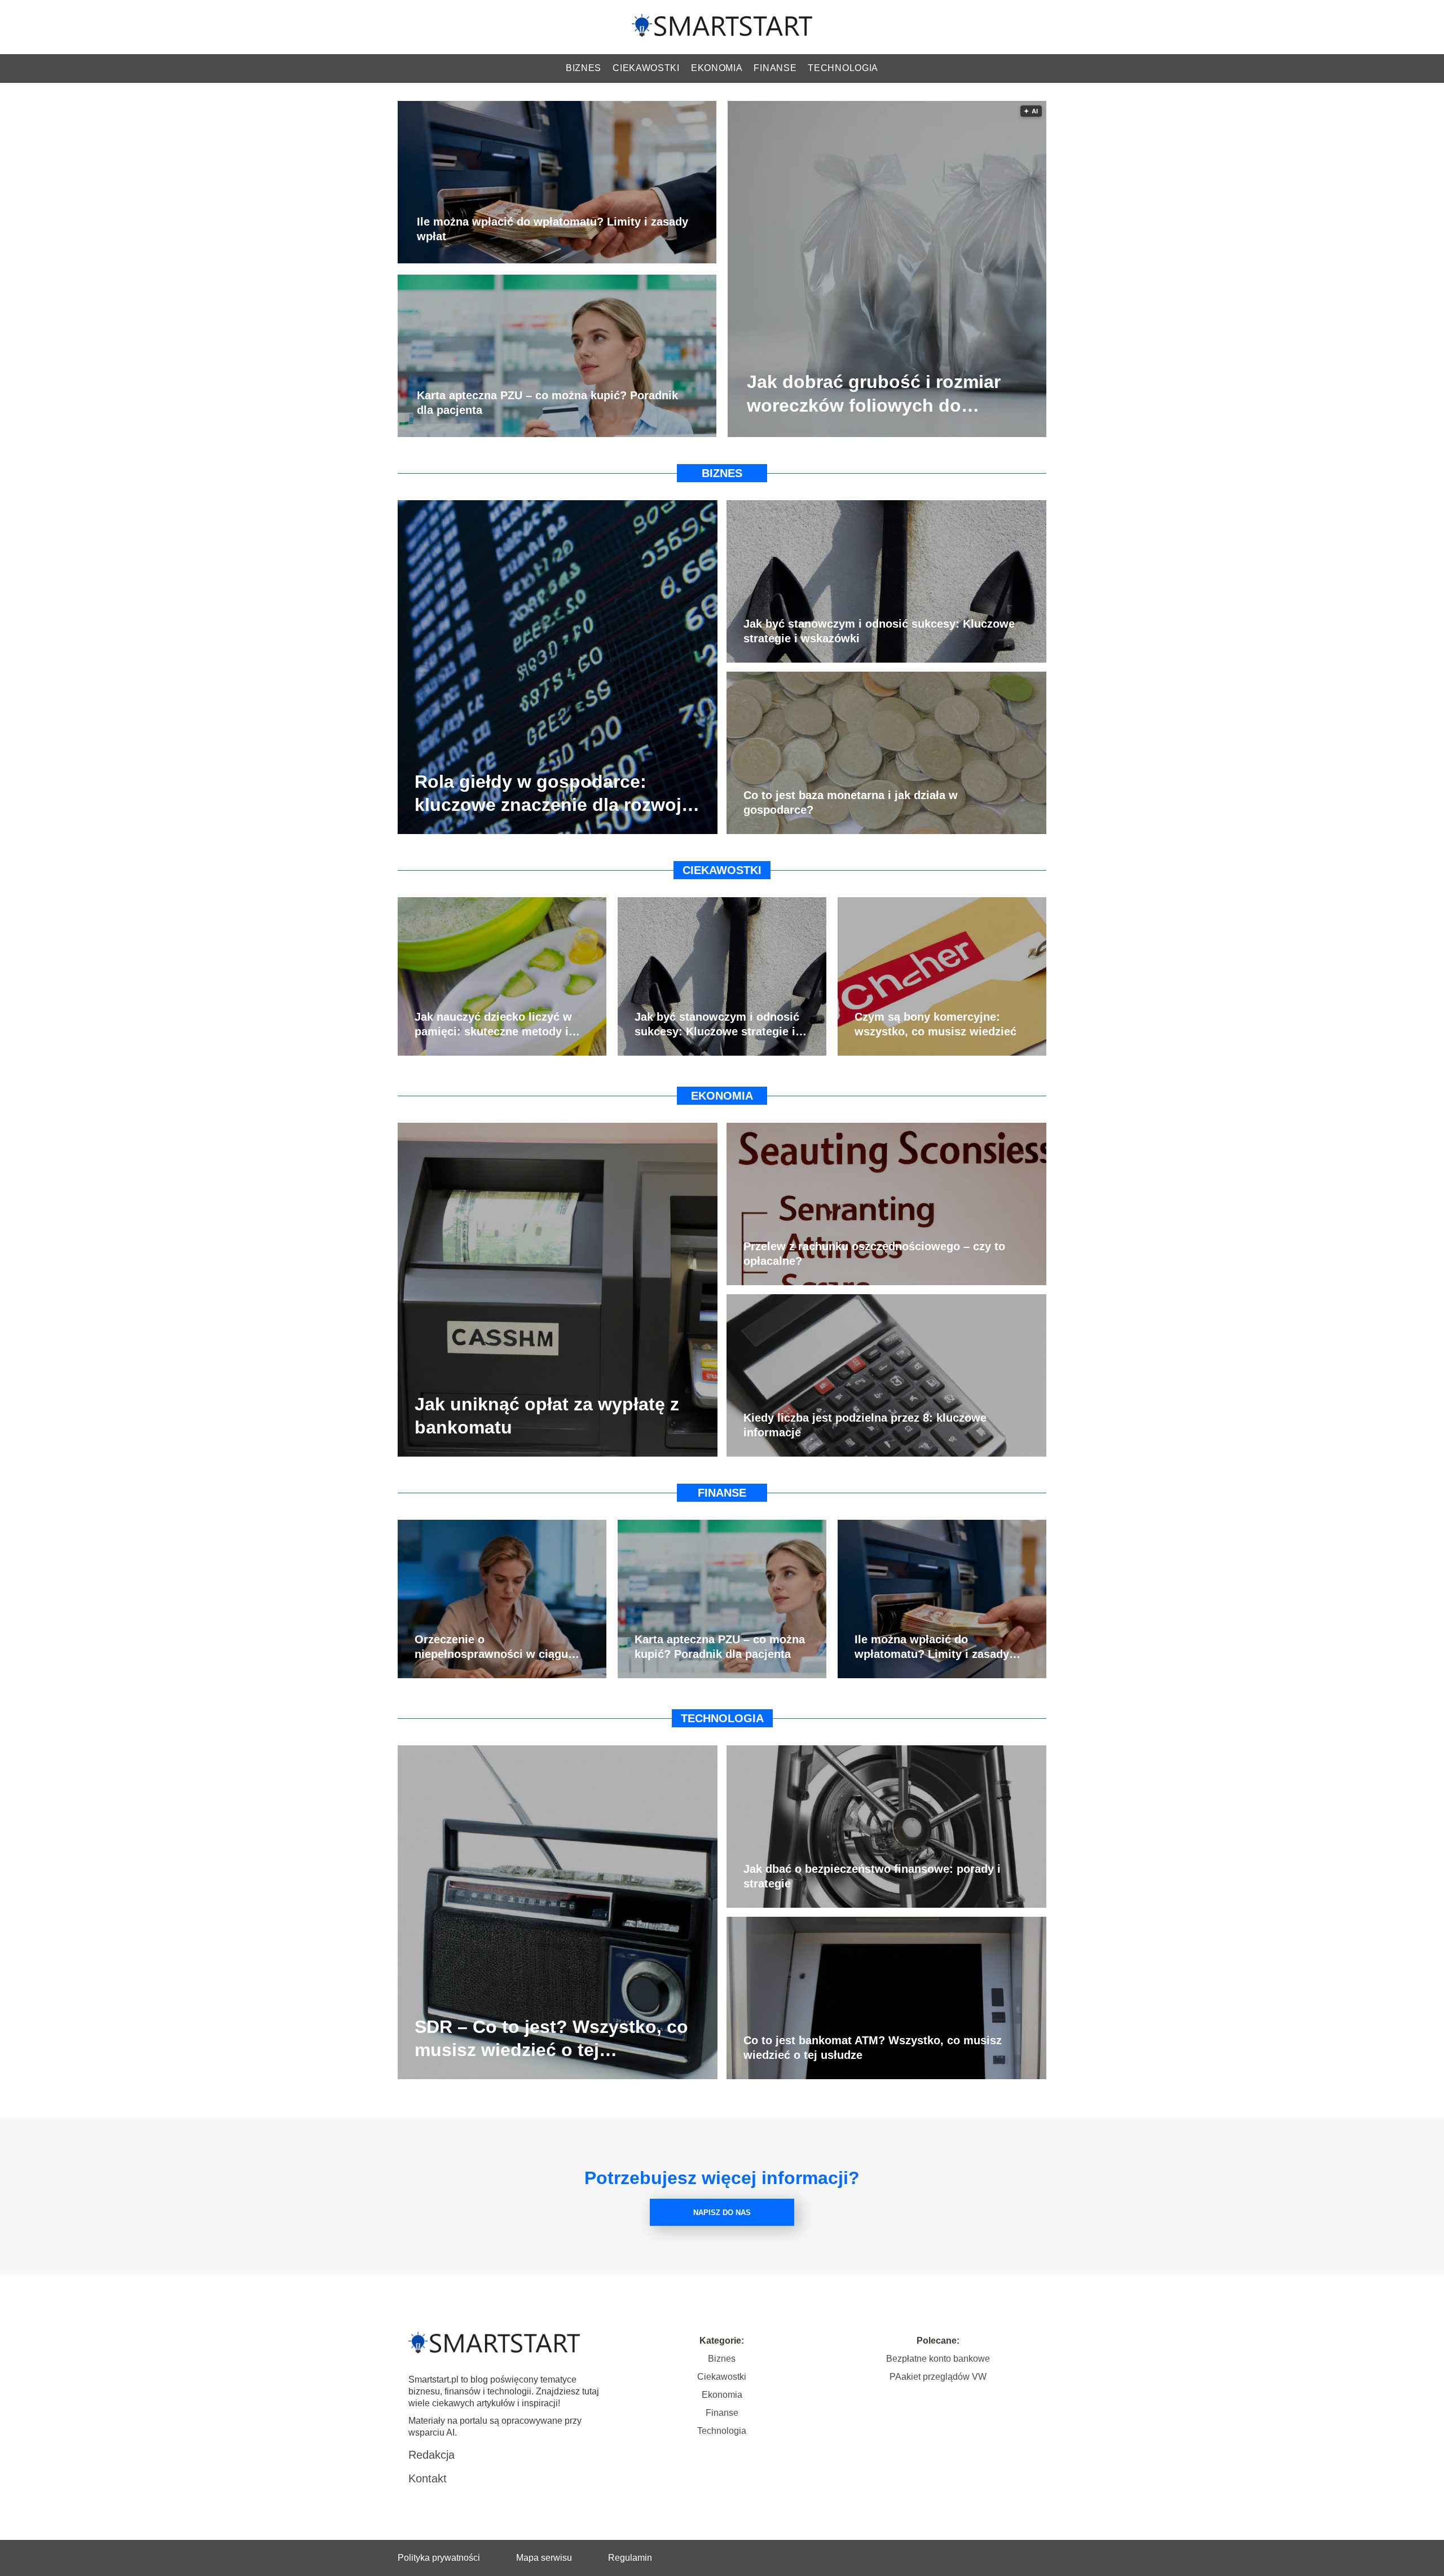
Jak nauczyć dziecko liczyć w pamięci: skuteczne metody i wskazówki (493, 1025)
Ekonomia (717, 68)
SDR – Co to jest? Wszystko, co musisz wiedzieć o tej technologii (551, 2039)
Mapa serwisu (544, 2558)
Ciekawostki (646, 68)
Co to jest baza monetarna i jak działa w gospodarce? (851, 802)
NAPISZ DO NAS (722, 2213)
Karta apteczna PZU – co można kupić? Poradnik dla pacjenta (547, 403)
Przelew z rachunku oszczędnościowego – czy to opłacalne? (874, 1254)
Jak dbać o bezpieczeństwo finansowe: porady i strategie (872, 1876)
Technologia (843, 68)
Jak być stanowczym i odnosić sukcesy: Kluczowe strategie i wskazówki (879, 631)
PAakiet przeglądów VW (938, 2377)
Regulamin (630, 2558)
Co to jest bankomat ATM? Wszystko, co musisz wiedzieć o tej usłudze (873, 2048)
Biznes (584, 68)
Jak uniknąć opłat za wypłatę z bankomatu (547, 1415)
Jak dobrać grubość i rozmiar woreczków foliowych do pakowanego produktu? (874, 395)
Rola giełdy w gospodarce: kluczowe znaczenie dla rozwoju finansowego (554, 794)
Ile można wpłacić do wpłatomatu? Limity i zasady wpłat (552, 230)
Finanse (775, 68)
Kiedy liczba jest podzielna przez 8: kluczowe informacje (865, 1425)
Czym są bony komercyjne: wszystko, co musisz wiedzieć (935, 1024)
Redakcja (432, 2455)
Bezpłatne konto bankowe (938, 2359)
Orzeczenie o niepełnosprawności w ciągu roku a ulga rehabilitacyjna (491, 1647)
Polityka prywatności (439, 2558)
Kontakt (428, 2478)
